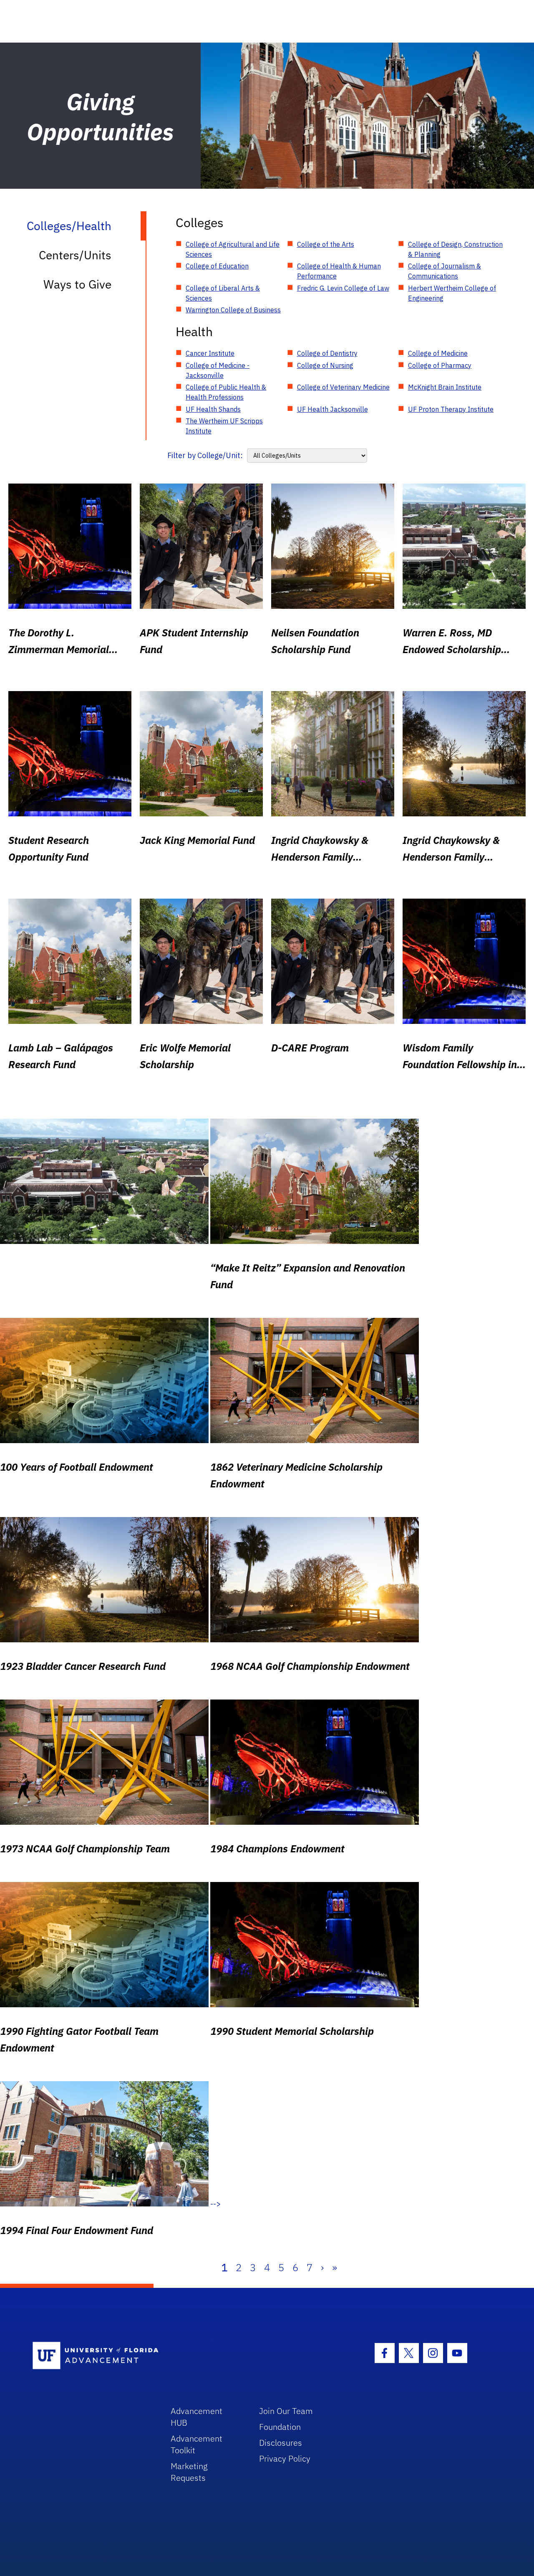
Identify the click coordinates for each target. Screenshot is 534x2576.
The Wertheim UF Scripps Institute (224, 426)
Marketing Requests (189, 2472)
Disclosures (281, 2443)
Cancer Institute (210, 353)
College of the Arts (326, 244)
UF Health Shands (213, 409)
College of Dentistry (327, 353)
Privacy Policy (285, 2458)
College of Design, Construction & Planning (455, 249)
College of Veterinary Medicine (343, 387)
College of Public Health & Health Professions (226, 392)
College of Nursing (325, 365)
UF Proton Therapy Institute (451, 409)
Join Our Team (286, 2411)
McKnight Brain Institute (445, 387)
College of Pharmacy (440, 365)
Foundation (280, 2427)
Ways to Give (77, 284)
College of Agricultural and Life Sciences (233, 249)
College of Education (217, 266)
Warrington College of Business (233, 310)
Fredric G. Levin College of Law (343, 288)
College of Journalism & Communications (445, 271)
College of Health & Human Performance (339, 271)
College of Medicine (438, 353)
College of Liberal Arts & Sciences (223, 293)
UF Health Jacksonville (332, 409)
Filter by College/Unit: (205, 455)
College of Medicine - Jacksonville (218, 370)
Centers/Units (75, 255)
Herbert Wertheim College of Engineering (452, 293)
